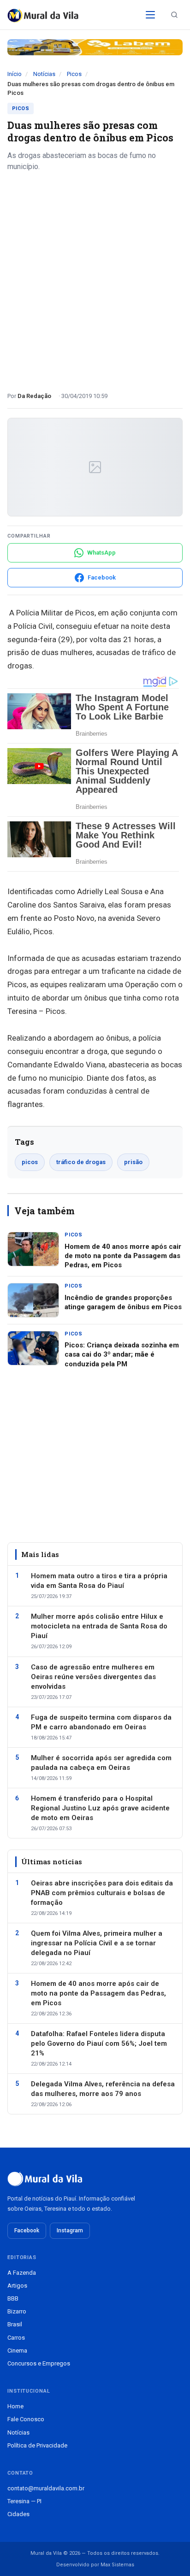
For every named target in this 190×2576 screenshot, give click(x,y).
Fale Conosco (26, 2419)
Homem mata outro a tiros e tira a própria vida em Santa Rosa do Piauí (99, 1581)
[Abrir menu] (150, 15)
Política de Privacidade (37, 2445)
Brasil (15, 2324)
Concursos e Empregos (39, 2363)
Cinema (17, 2351)
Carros (16, 2338)
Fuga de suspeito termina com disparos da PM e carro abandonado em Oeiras (101, 1722)
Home (15, 2406)
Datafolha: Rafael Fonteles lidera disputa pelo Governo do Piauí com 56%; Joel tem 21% (99, 2043)
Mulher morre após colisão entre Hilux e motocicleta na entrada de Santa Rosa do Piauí (99, 1626)
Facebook (27, 2231)
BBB (13, 2298)
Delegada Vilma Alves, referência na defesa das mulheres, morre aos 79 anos (103, 2089)
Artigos (17, 2286)
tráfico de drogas (81, 1162)
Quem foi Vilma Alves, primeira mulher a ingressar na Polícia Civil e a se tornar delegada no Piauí (97, 1943)
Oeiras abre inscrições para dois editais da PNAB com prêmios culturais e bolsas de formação (102, 1893)
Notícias (44, 74)
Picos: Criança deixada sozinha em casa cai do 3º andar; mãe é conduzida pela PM (122, 1355)
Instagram (70, 2231)
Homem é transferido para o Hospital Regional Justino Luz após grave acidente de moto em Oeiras (100, 1808)
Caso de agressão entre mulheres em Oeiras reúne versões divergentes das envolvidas (93, 1677)
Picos (74, 74)
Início (15, 74)
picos (30, 1162)
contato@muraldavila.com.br (46, 2488)
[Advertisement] (95, 278)
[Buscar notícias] (174, 15)
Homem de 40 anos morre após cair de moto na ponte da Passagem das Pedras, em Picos (123, 1256)
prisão (133, 1162)
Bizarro (17, 2311)
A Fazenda (22, 2273)
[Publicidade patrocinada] (95, 47)
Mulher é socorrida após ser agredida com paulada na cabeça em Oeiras (101, 1763)
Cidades (18, 2514)
